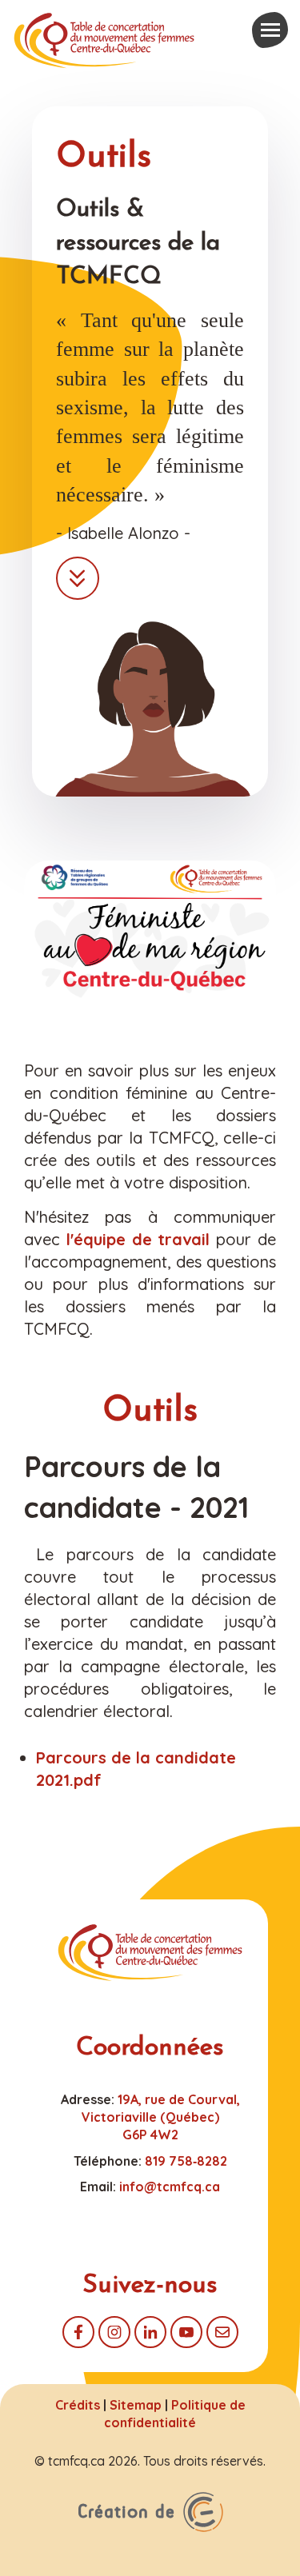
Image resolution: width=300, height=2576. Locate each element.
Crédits (78, 2405)
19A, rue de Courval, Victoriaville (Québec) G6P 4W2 (161, 2117)
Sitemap (136, 2405)
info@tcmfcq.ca (170, 2187)
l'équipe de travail (141, 1239)
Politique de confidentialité (175, 2414)
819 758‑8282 (186, 2161)
